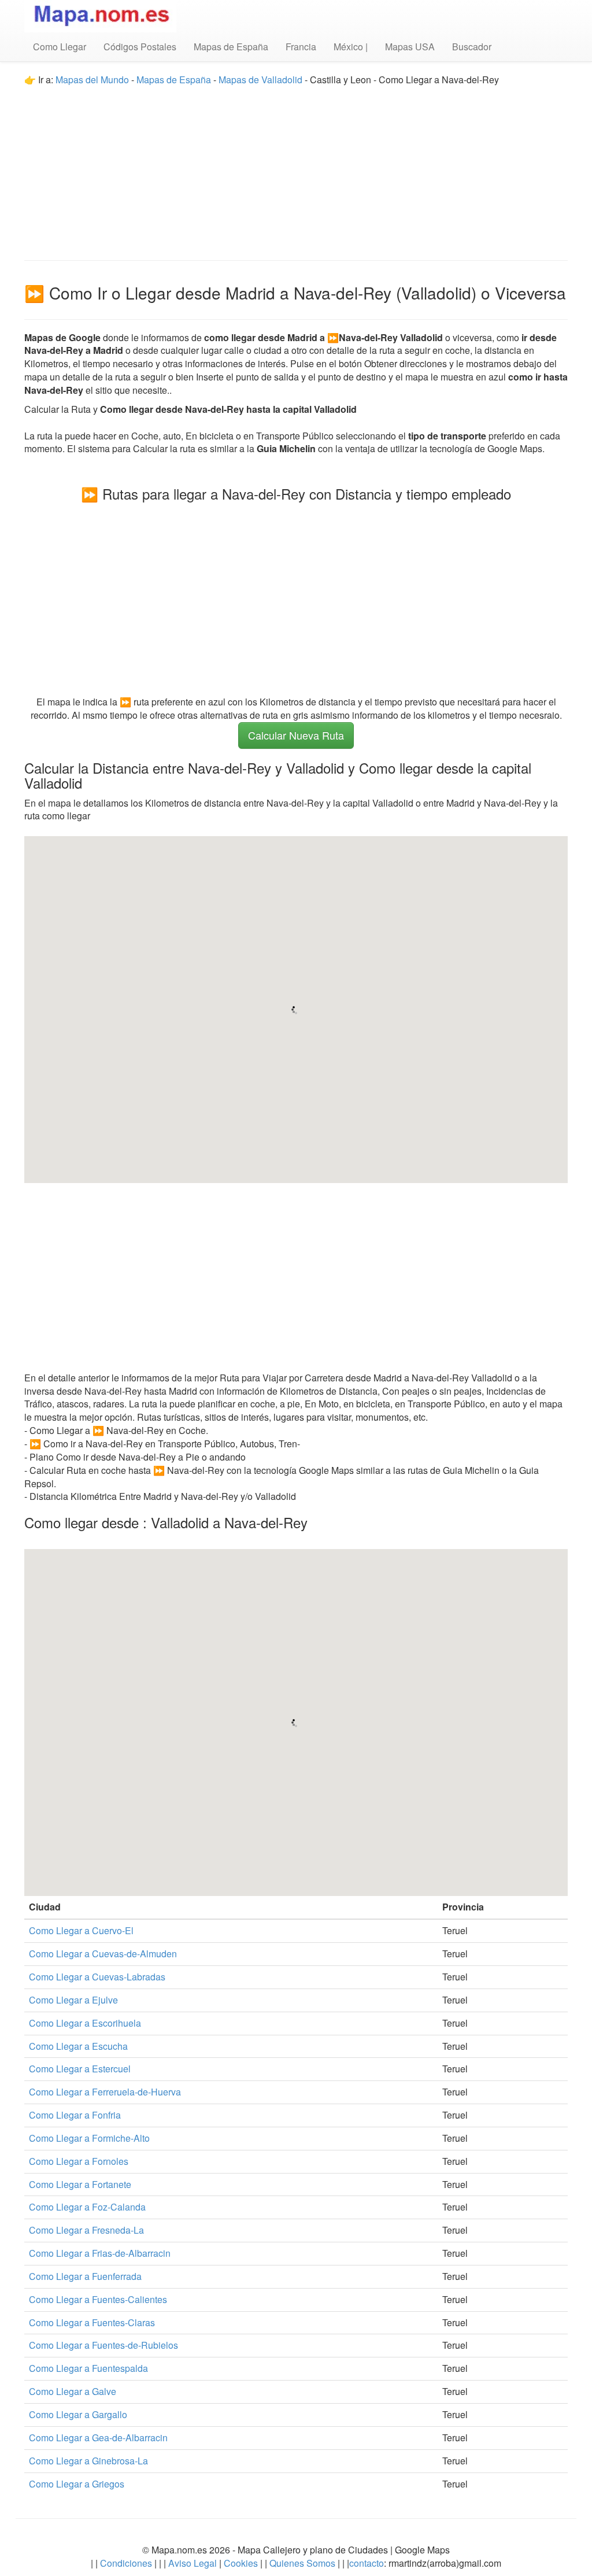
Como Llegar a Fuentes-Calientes (98, 2299)
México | (351, 47)
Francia (301, 47)
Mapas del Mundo (92, 80)
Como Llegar (60, 47)
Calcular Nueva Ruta (296, 735)
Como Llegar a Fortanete (80, 2184)
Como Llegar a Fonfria (75, 2115)
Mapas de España (231, 47)
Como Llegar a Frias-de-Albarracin (100, 2253)
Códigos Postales (140, 47)
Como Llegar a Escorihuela (85, 2023)
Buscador (472, 47)
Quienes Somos (302, 2563)
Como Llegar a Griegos (77, 2484)
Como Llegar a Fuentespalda (88, 2368)
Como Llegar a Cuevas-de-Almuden (103, 1954)
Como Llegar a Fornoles (79, 2161)
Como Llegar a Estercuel (80, 2069)
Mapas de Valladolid (260, 80)
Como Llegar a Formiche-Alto (89, 2138)
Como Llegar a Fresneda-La (86, 2230)
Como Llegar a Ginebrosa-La (88, 2461)
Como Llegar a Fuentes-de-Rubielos (103, 2345)
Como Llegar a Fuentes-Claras (92, 2322)
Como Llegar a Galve (73, 2391)
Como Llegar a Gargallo (78, 2414)
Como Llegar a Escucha (78, 2046)
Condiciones (126, 2563)
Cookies (242, 2563)
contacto (367, 2563)
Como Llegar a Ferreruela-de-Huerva (105, 2092)
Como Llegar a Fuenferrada (85, 2276)
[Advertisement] (296, 168)
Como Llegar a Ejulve (73, 2000)
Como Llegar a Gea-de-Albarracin (98, 2438)
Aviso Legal (193, 2563)
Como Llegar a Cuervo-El (81, 1930)
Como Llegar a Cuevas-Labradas (97, 1977)
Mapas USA (410, 47)
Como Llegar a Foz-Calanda (87, 2207)
